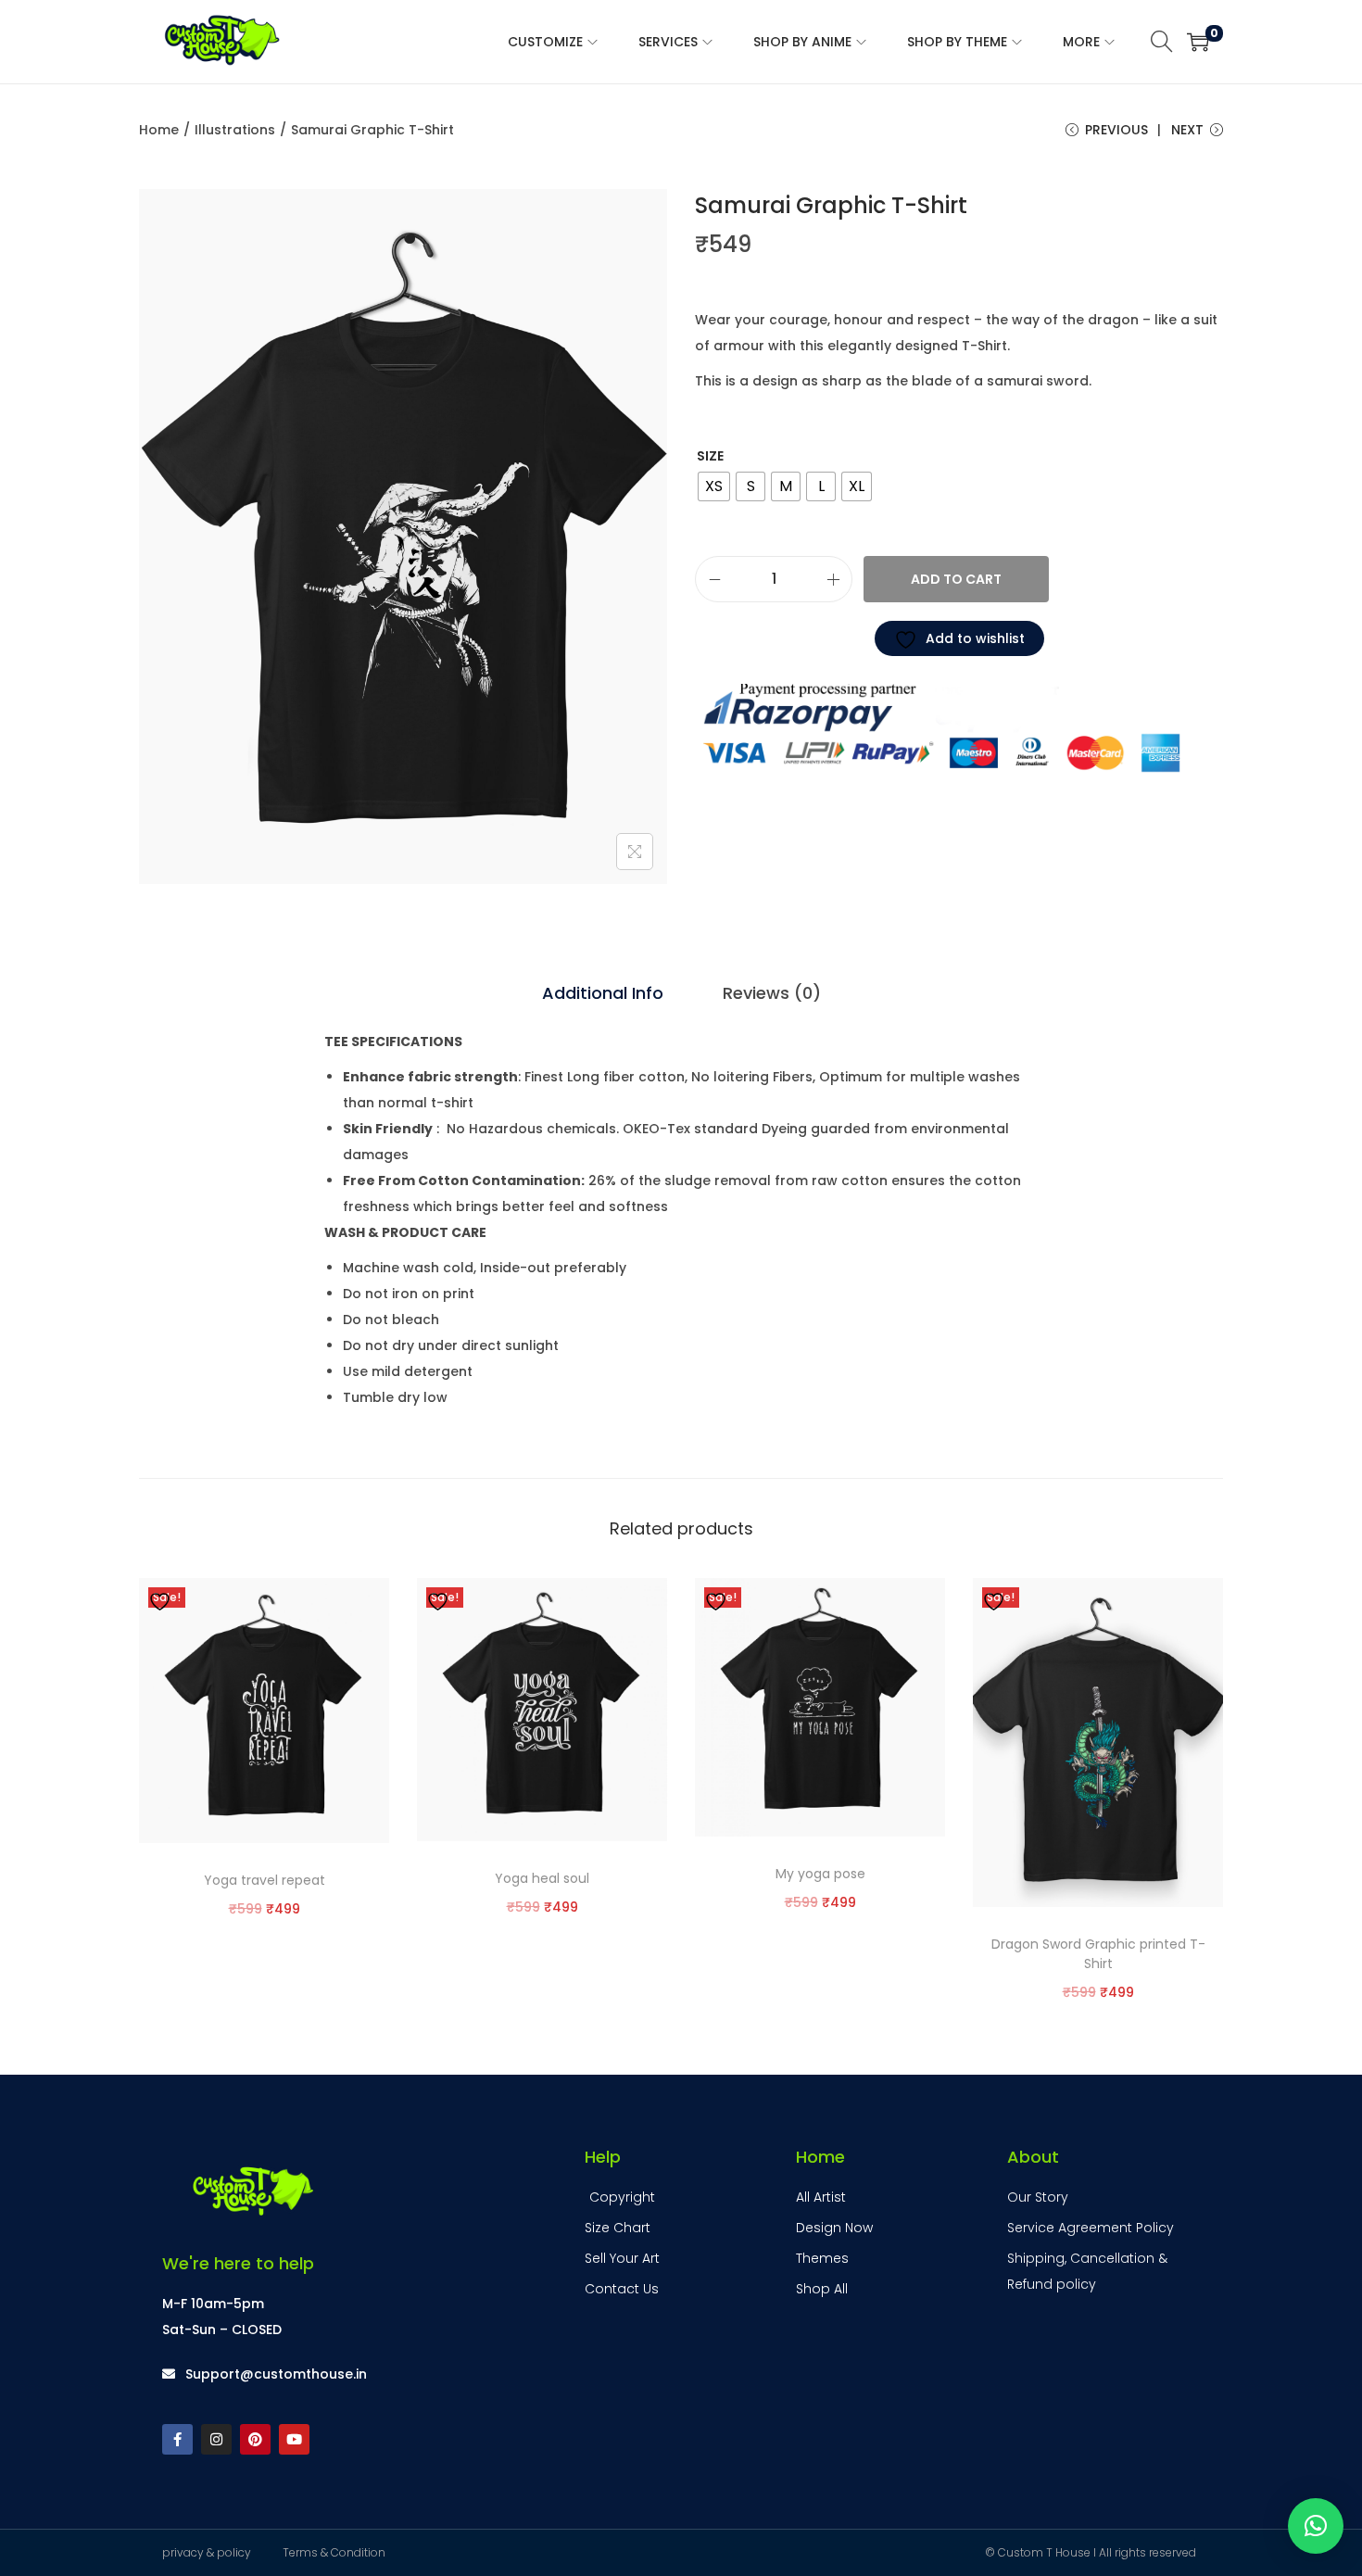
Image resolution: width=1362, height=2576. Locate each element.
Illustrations (235, 130)
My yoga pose (820, 1874)
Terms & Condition (334, 2552)
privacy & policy (207, 2552)
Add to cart (956, 579)
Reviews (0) (772, 993)
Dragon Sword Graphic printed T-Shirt (1098, 1954)
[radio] (714, 486)
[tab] (603, 993)
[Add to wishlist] (162, 1600)
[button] (1316, 2526)
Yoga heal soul (542, 1878)
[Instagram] (216, 2439)
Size (710, 456)
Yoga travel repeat (265, 1880)
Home (159, 130)
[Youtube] (294, 2439)
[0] (1198, 42)
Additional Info (603, 993)
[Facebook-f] (177, 2439)
